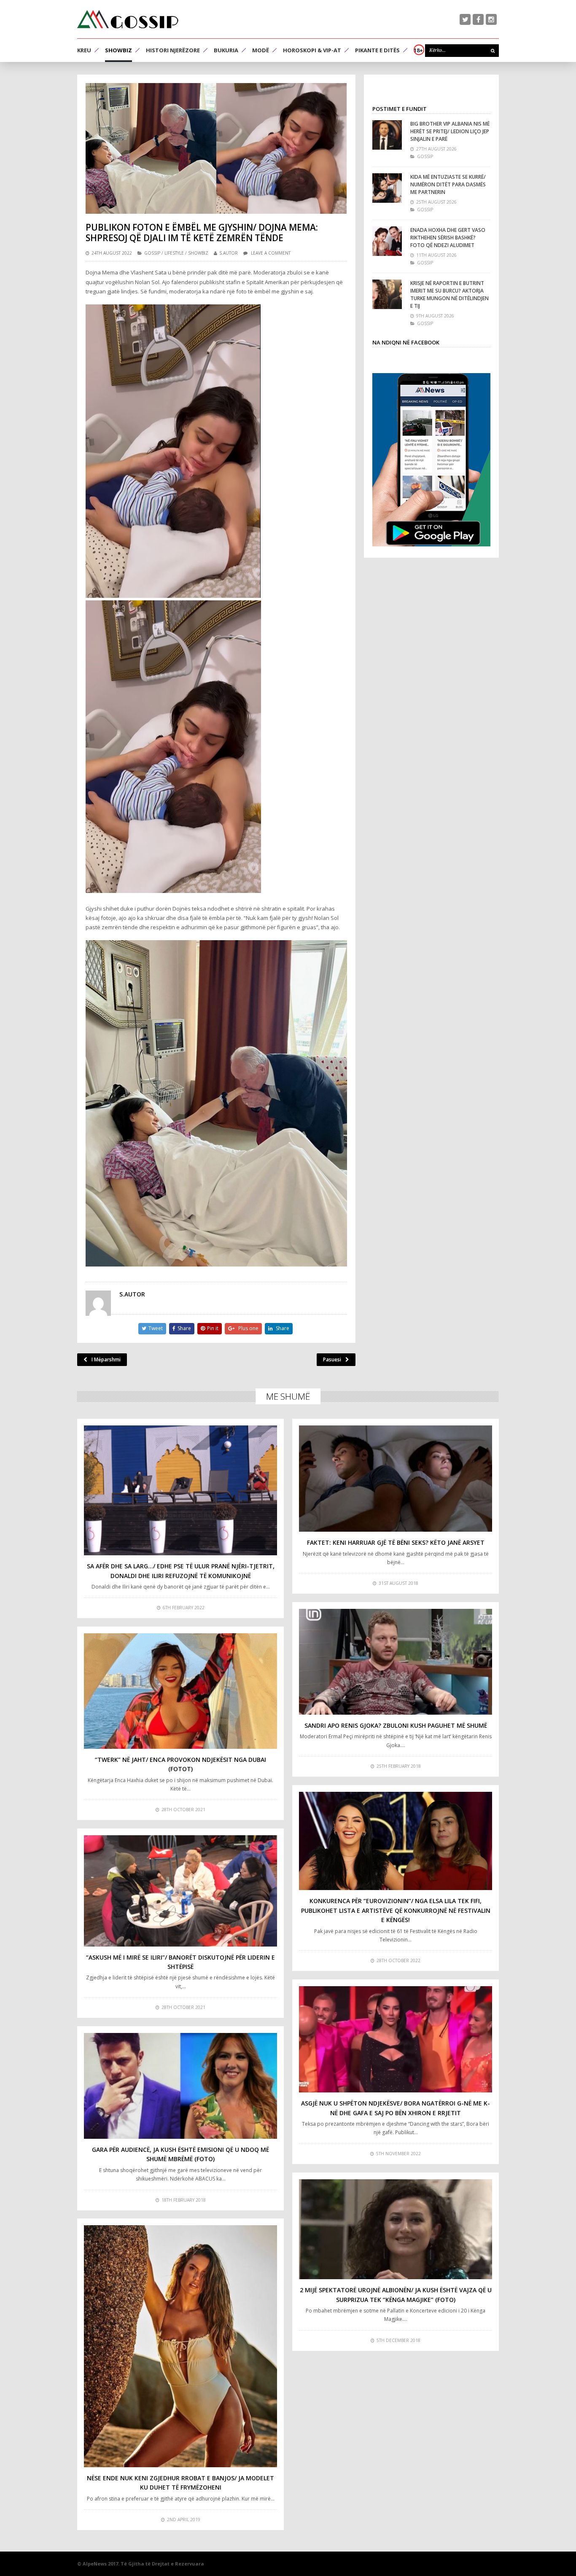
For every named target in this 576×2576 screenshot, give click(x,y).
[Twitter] (465, 19)
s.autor (229, 253)
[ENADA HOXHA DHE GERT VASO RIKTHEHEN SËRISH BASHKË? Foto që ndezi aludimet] (387, 241)
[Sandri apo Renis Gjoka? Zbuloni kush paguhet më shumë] (396, 1662)
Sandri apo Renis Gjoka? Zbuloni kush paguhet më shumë (396, 1725)
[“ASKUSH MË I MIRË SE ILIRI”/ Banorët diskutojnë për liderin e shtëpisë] (180, 1891)
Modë (261, 50)
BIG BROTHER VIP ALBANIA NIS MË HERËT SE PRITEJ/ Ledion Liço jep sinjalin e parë (450, 131)
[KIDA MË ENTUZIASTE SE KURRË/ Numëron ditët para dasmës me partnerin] (387, 188)
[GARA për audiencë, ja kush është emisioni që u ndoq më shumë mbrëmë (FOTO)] (180, 2086)
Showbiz (118, 50)
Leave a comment (271, 253)
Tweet (156, 1328)
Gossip (152, 253)
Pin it (213, 1328)
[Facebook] (478, 19)
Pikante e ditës (377, 50)
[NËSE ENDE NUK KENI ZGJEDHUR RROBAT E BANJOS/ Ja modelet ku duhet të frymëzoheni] (180, 2346)
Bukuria (226, 50)
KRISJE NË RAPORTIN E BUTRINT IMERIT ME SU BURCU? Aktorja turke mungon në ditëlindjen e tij (449, 294)
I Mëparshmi (106, 1359)
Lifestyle (174, 253)
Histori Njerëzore (173, 50)
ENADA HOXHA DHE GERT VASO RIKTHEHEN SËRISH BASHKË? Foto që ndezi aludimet (448, 238)
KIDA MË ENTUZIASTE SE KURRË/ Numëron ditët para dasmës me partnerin (448, 184)
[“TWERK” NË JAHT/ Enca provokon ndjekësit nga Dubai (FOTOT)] (180, 1691)
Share (184, 1328)
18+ (418, 50)
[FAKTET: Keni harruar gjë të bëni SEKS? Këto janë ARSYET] (396, 1479)
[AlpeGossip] (128, 19)
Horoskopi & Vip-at (312, 50)
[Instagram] (491, 19)
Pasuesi (332, 1359)
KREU (84, 50)
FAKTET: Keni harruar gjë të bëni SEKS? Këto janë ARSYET (396, 1542)
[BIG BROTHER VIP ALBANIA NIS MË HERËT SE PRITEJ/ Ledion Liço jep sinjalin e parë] (387, 135)
